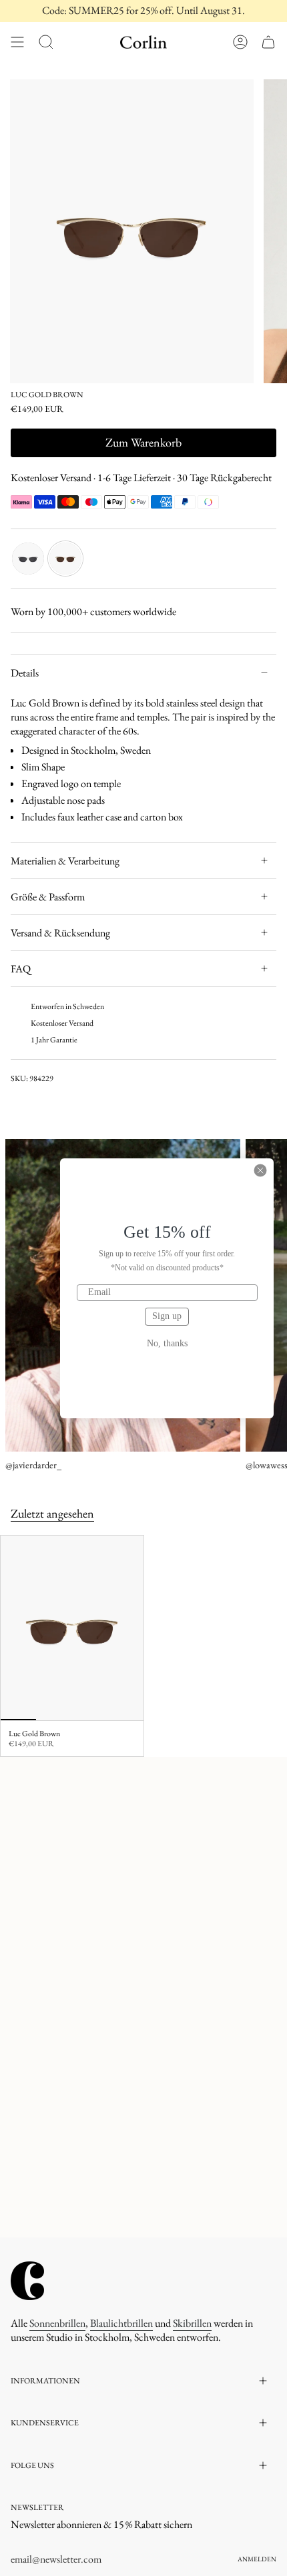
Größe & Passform (48, 897)
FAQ (21, 969)
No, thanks (167, 1344)
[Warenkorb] (268, 42)
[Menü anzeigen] (17, 42)
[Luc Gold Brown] (72, 1628)
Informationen (45, 2381)
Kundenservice (45, 2423)
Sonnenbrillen (57, 2323)
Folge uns (32, 2465)
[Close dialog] (260, 1170)
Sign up (167, 1316)
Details (25, 673)
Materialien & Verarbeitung (65, 861)
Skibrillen (192, 2323)
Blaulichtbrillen (121, 2323)
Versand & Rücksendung (60, 933)
